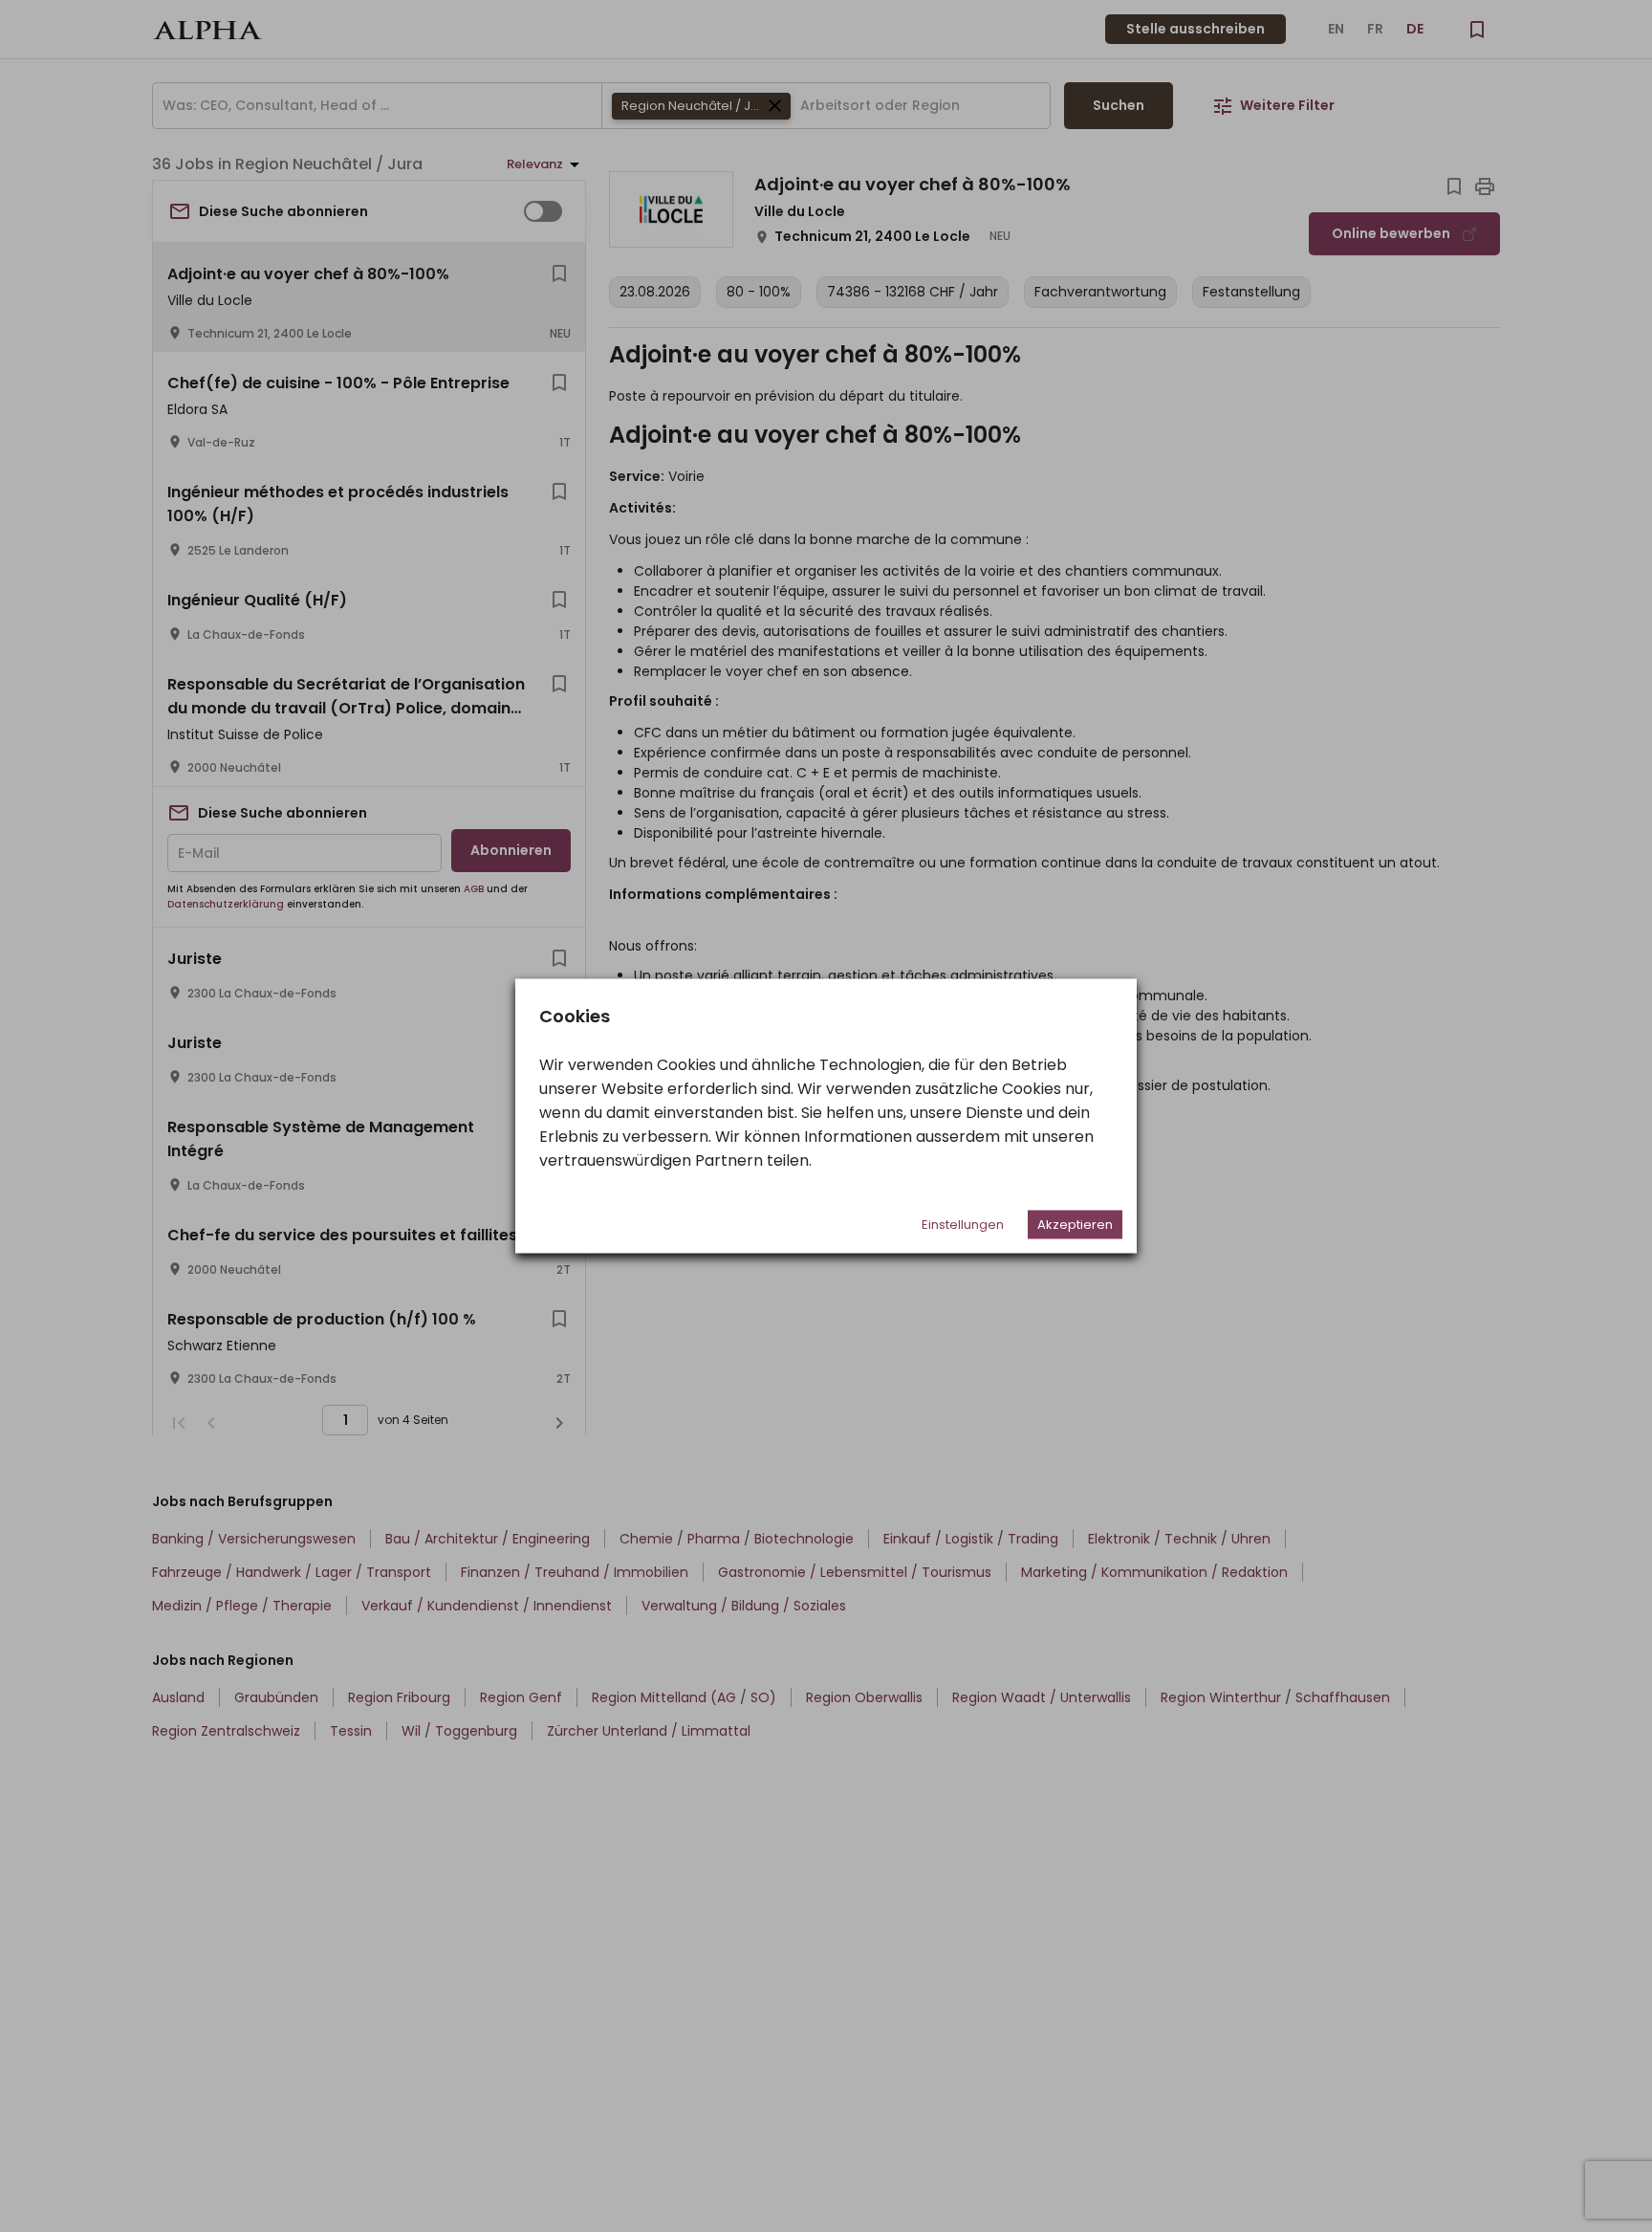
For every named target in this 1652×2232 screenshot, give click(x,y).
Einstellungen (963, 1225)
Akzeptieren (1075, 1225)
